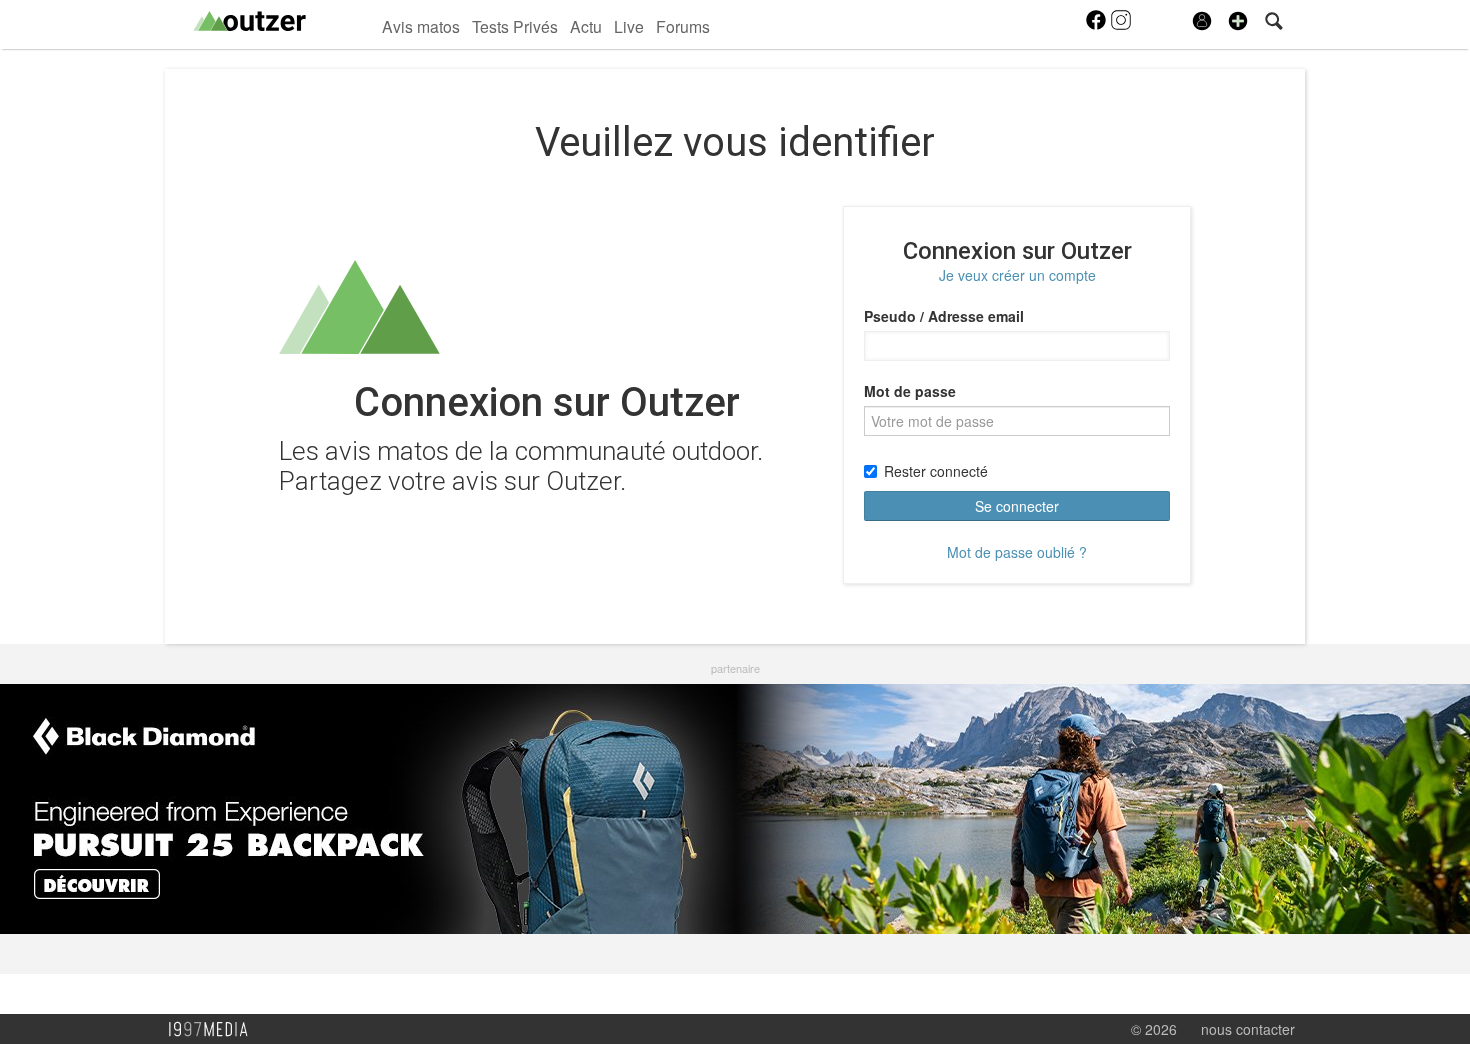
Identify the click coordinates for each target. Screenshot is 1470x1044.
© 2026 (1154, 1029)
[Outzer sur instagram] (1121, 26)
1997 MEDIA (214, 1030)
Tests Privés (515, 26)
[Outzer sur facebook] (1097, 26)
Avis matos (421, 26)
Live (629, 26)
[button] (1238, 21)
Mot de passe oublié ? (1017, 552)
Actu (586, 26)
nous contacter (1248, 1029)
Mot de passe (910, 391)
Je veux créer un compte (1017, 275)
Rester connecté (936, 471)
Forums (683, 26)
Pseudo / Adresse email (944, 316)
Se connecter (1017, 506)
